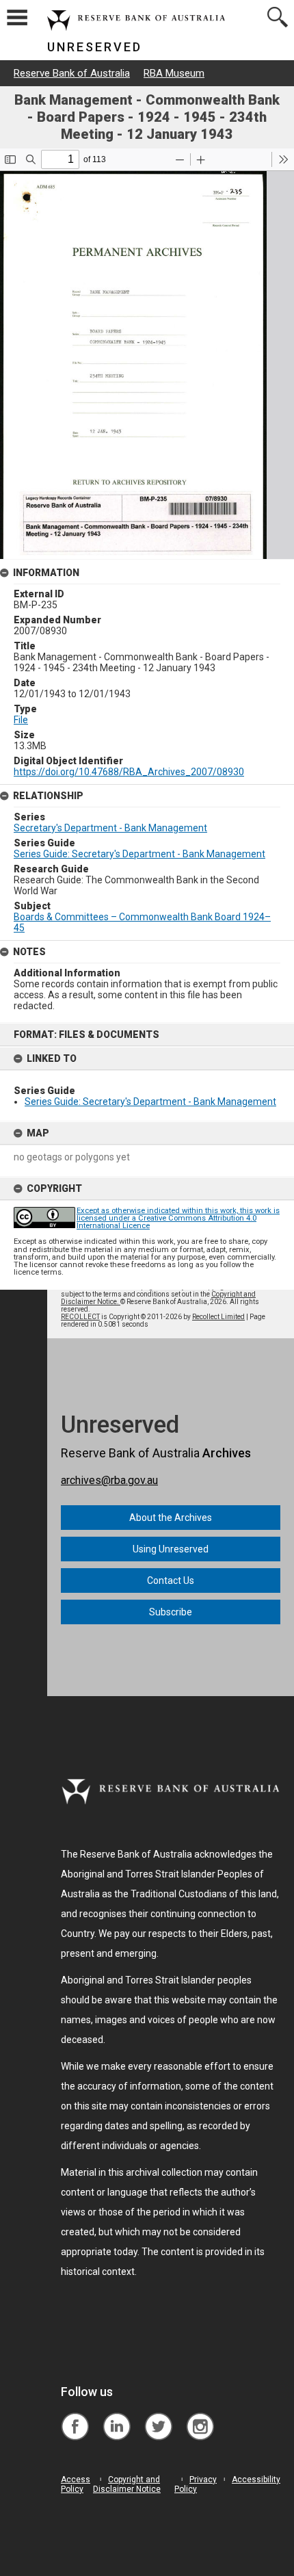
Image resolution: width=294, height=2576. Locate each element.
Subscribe (171, 1612)
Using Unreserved (171, 1549)
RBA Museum (174, 73)
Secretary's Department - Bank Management (110, 828)
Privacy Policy (196, 2484)
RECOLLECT (80, 1317)
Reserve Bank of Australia (72, 73)
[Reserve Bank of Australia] (75, 2416)
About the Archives (171, 1518)
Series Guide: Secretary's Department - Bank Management (150, 1102)
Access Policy (76, 2484)
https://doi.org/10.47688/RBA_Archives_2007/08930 (129, 772)
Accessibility (256, 2480)
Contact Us (171, 1580)
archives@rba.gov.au (109, 1480)
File (21, 720)
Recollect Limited (218, 1317)
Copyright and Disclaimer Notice (127, 2484)
